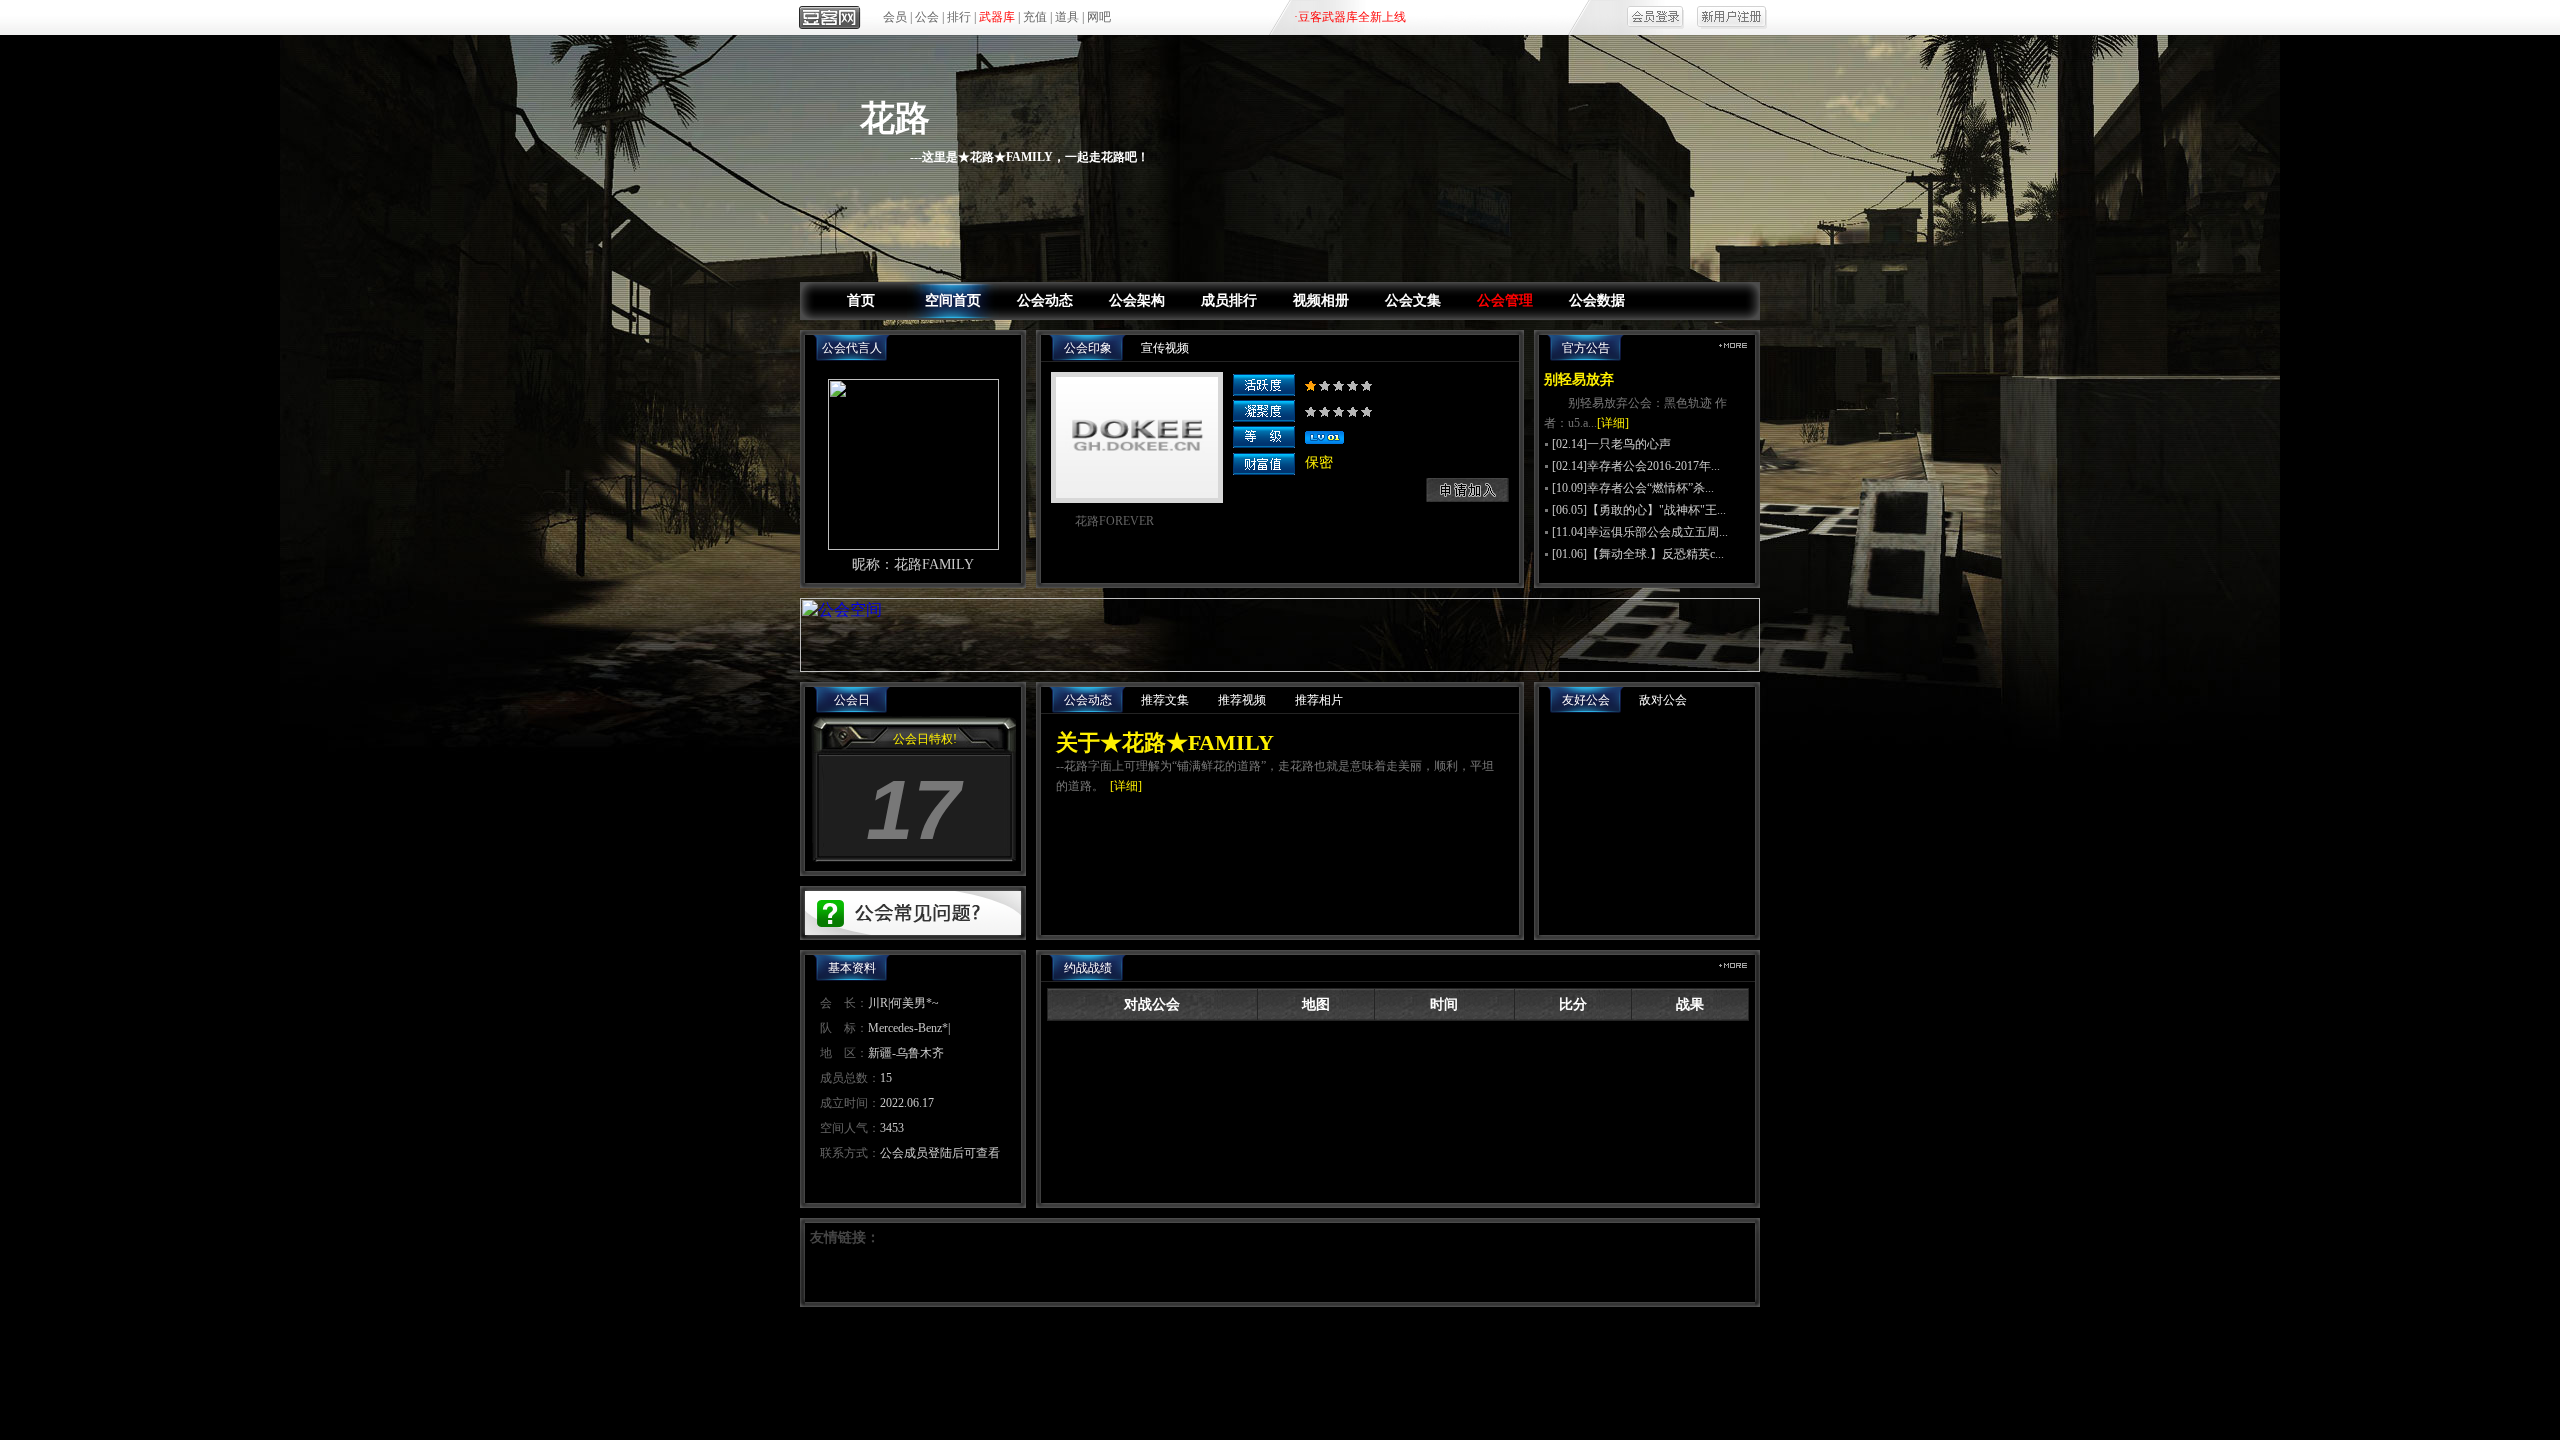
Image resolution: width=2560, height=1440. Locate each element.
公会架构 (1137, 300)
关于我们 (1090, 1343)
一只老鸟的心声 (1629, 444)
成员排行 (1229, 300)
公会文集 (1413, 300)
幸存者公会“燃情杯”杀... (1650, 488)
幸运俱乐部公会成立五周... (1657, 532)
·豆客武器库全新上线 (1350, 17)
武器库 (997, 17)
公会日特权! (925, 739)
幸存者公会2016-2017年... (1653, 466)
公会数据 (1597, 300)
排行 (959, 17)
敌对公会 (1663, 700)
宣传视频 (1165, 348)
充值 (1035, 17)
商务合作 (1394, 1343)
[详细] (1613, 423)
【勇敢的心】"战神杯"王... (1656, 510)
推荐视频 (1242, 700)
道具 (1067, 17)
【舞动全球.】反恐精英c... (1655, 554)
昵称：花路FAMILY (913, 564)
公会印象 (1088, 348)
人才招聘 (1470, 1343)
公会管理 (1505, 300)
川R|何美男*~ (903, 1003)
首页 (861, 300)
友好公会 (1586, 700)
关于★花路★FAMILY (1165, 742)
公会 (927, 17)
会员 (895, 17)
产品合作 (1166, 1343)
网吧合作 (1318, 1343)
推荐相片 (1319, 700)
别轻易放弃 (1579, 379)
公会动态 (1045, 300)
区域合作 (1242, 1343)
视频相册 (1321, 300)
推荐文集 (1165, 700)
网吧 (1099, 17)
